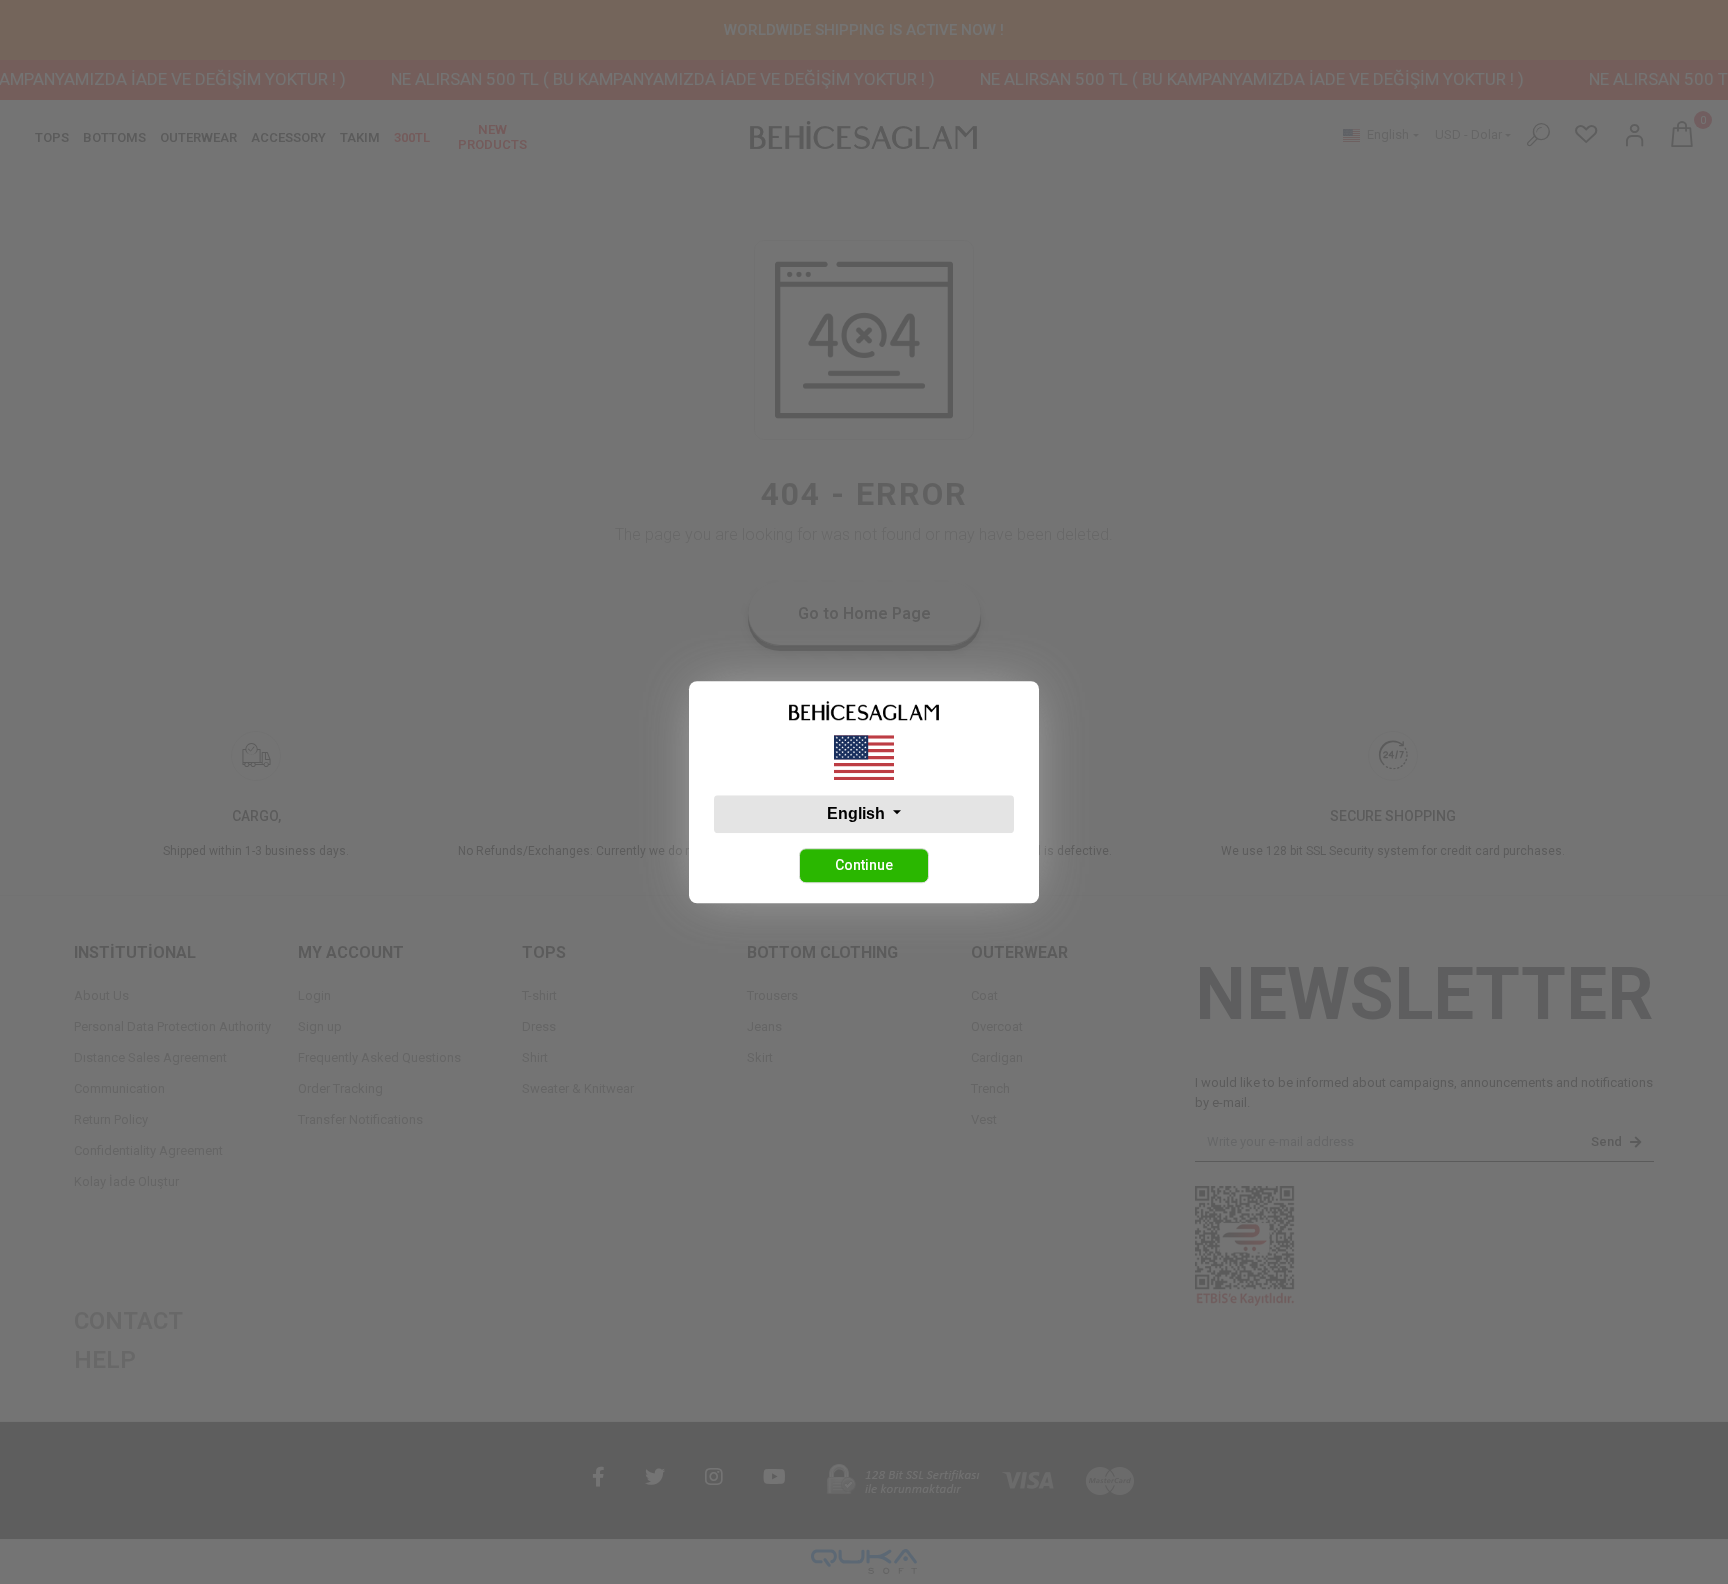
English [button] (858, 813)
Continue (864, 865)
